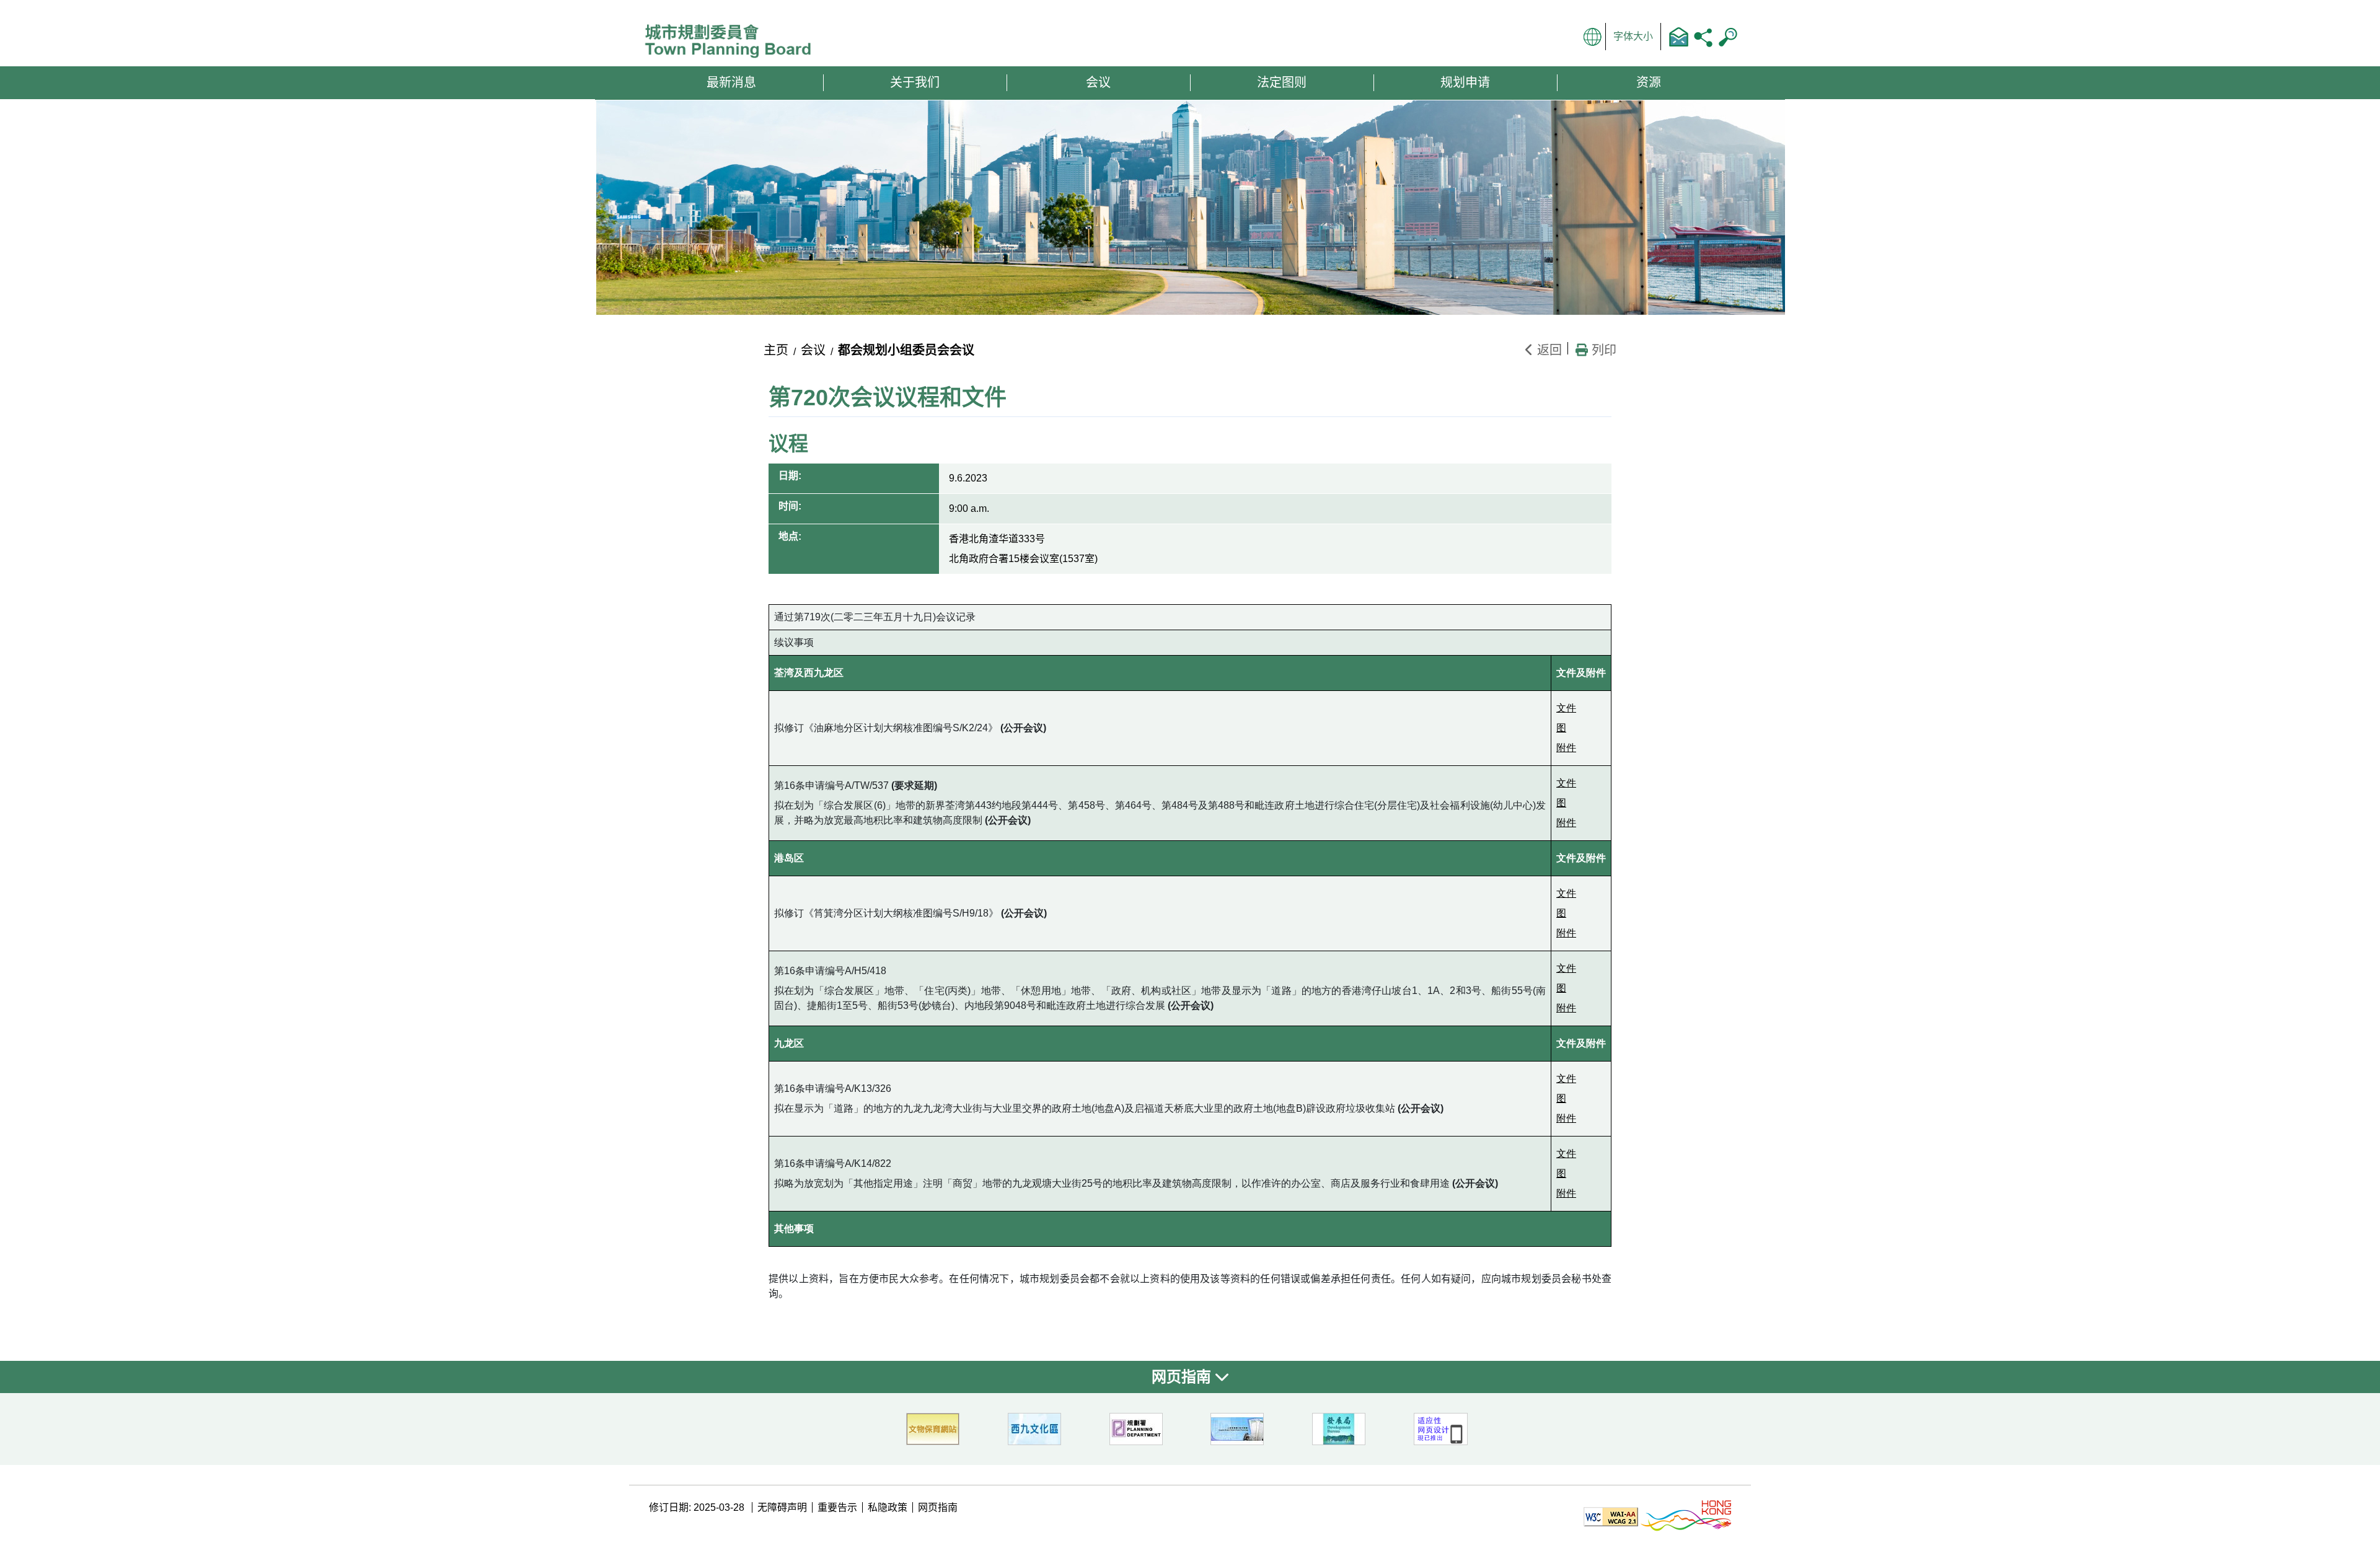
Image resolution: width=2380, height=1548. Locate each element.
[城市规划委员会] (733, 42)
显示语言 (1593, 37)
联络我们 (1678, 37)
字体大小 (1633, 36)
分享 (1703, 37)
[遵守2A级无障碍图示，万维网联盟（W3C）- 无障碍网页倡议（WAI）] (1611, 1515)
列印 (1602, 350)
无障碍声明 (782, 1507)
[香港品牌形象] (1686, 1515)
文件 (1566, 708)
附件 (1566, 748)
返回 (1548, 350)
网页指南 (1183, 1377)
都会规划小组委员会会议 (906, 350)
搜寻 (1728, 37)
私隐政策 (888, 1507)
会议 (813, 350)
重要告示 (837, 1507)
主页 (776, 350)
